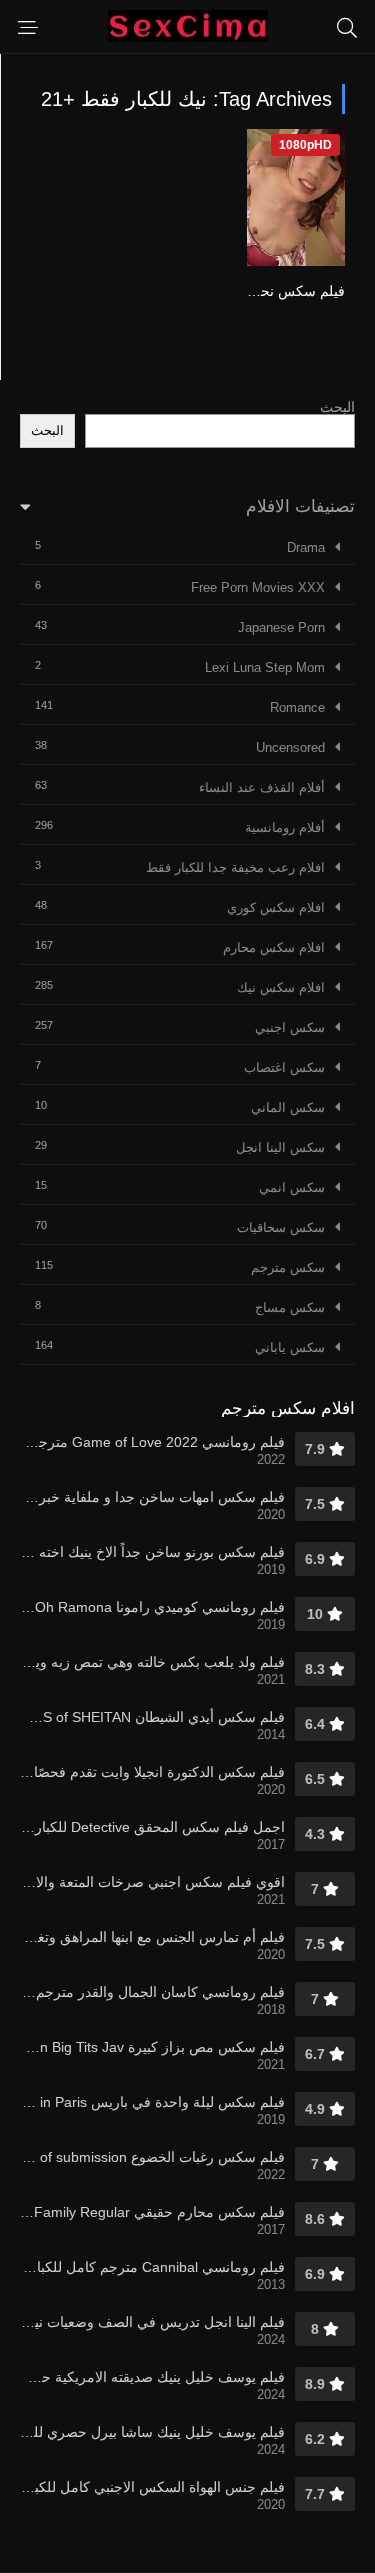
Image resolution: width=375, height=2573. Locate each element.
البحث (337, 407)
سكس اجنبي (290, 1027)
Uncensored (290, 747)
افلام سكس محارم (274, 947)
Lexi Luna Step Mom (265, 667)
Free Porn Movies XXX (258, 587)
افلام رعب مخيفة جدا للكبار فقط (235, 867)
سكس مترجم (288, 1267)
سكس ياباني (290, 1347)
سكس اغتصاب (284, 1067)
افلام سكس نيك (281, 987)
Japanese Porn (281, 627)
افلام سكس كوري (276, 907)
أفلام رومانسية (285, 827)
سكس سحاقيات (281, 1227)
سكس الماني (288, 1107)
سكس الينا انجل (280, 1147)
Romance (297, 707)
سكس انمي (292, 1187)
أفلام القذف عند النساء (262, 787)
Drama (306, 547)
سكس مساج (290, 1307)
